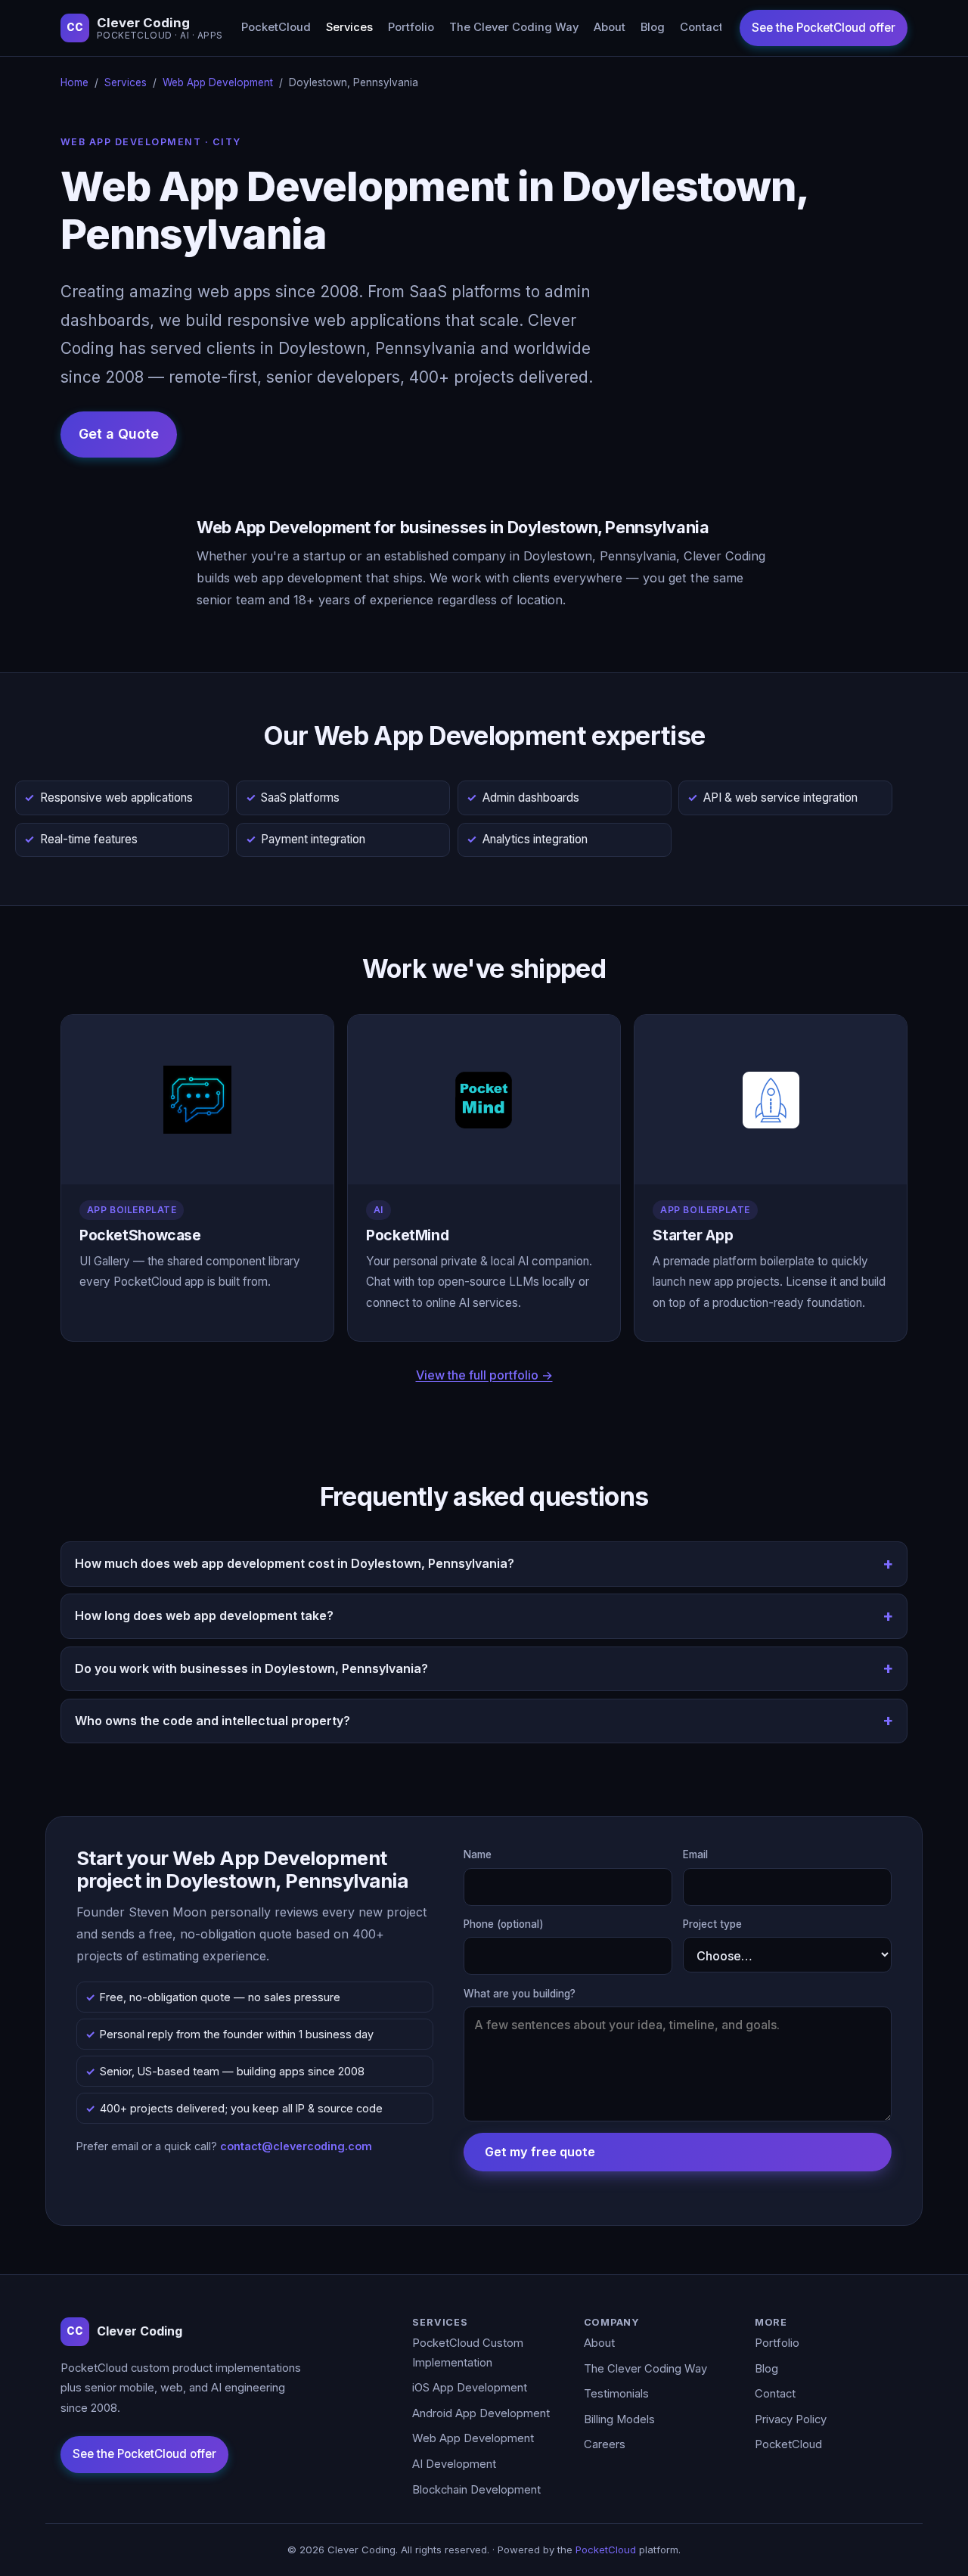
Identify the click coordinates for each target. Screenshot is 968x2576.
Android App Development (481, 2413)
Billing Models (619, 2419)
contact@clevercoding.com (296, 2146)
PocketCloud (276, 27)
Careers (605, 2444)
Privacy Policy (791, 2419)
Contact (701, 27)
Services (349, 27)
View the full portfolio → (484, 1375)
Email (695, 1854)
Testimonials (616, 2394)
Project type (712, 1924)
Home (74, 82)
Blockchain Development (476, 2490)
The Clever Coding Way (514, 27)
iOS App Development (470, 2388)
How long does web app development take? (204, 1615)
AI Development (454, 2464)
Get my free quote (540, 2152)
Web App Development (218, 82)
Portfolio (411, 27)
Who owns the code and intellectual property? (213, 1721)
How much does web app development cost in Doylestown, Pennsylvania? (295, 1563)
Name (478, 1854)
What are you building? (520, 1994)
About (610, 27)
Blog (653, 27)
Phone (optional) (504, 1924)
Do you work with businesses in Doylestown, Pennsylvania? (251, 1668)
